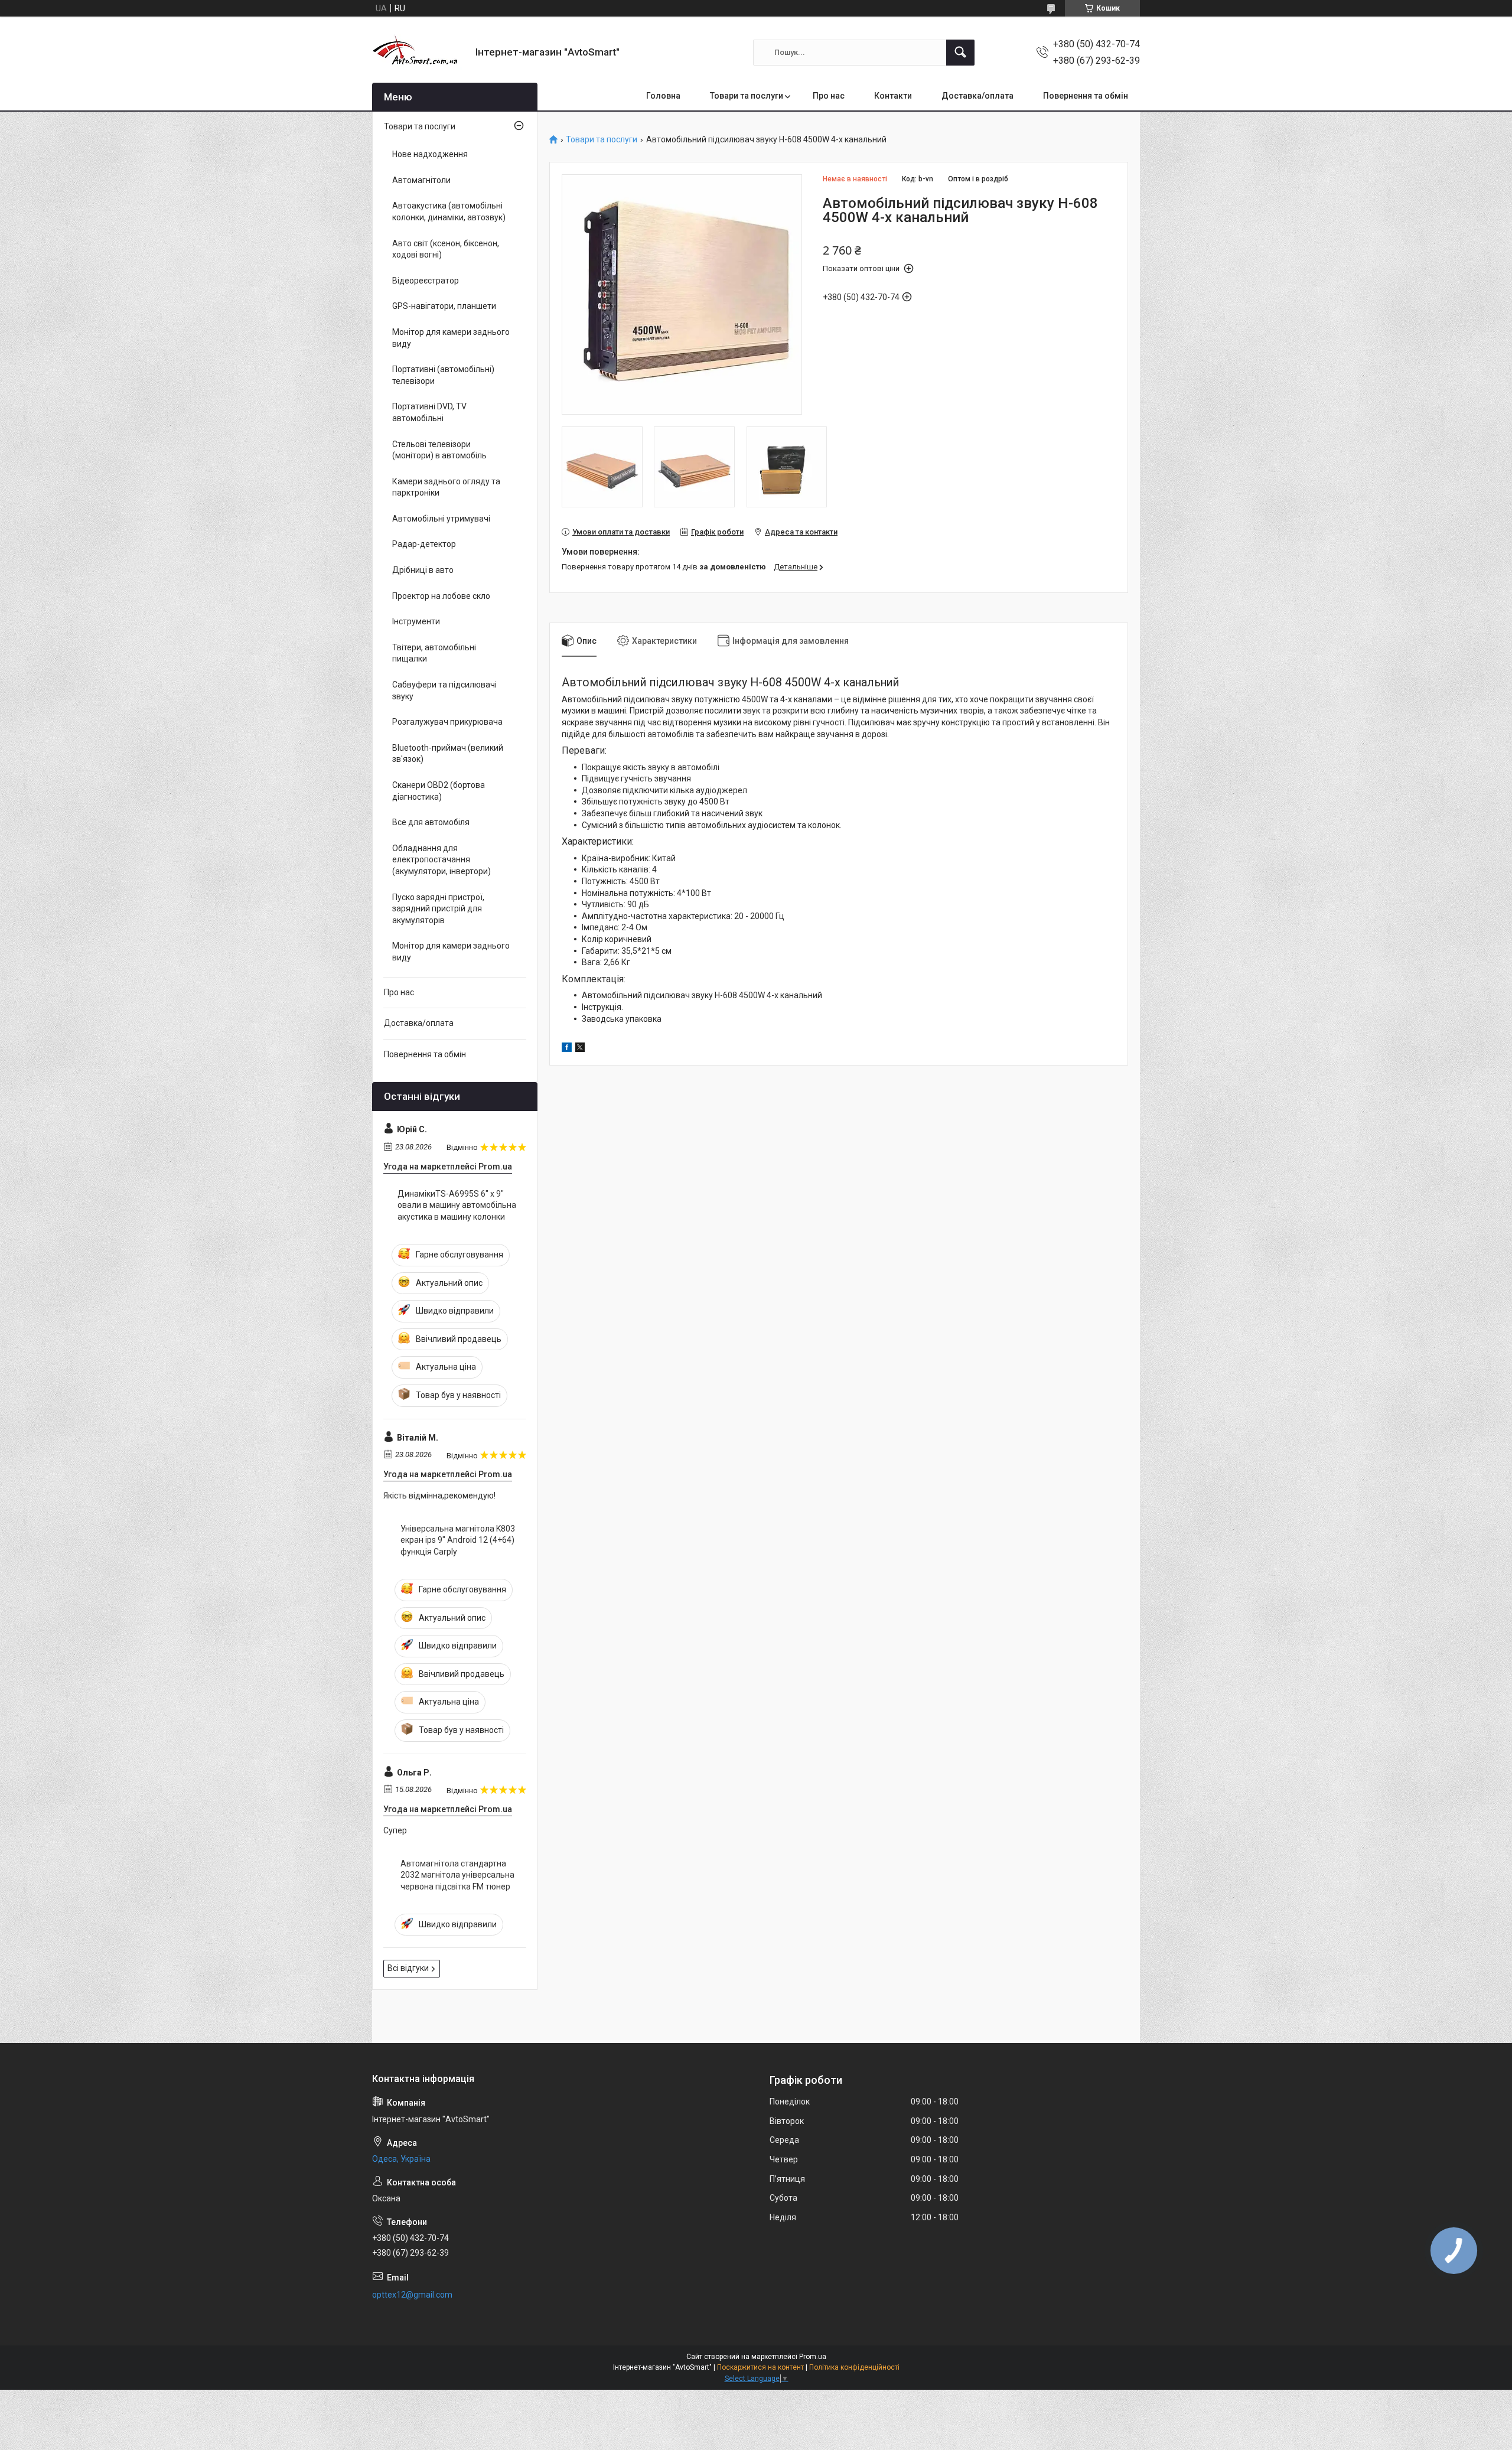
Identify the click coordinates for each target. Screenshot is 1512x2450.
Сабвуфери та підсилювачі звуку (444, 690)
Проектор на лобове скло (441, 596)
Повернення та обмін (1086, 96)
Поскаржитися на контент (760, 2367)
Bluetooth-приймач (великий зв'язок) (448, 754)
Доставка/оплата (977, 96)
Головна (663, 96)
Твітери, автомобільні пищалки (434, 653)
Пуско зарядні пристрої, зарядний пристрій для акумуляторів (438, 909)
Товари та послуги (747, 96)
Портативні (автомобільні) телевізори (443, 375)
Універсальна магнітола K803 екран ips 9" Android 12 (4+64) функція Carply (458, 1540)
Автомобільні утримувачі (441, 519)
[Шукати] (960, 53)
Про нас (829, 96)
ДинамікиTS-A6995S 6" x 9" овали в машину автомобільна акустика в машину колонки (457, 1205)
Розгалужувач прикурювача (447, 722)
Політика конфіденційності (854, 2367)
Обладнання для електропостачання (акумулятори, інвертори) (441, 860)
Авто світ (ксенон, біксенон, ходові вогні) (446, 249)
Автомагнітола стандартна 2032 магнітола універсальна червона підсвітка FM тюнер (457, 1875)
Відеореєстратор (426, 281)
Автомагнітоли (421, 180)
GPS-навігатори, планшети (444, 306)
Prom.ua (813, 2357)
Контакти (893, 96)
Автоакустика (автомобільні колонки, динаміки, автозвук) (449, 211)
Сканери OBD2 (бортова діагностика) (439, 791)
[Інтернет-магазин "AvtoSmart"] (419, 52)
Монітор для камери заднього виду (451, 338)
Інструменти (416, 621)
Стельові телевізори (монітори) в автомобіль (439, 450)
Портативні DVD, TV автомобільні (429, 412)
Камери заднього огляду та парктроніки (446, 487)
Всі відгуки (408, 1968)
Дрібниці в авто (423, 570)
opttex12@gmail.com (412, 2295)
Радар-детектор (424, 544)
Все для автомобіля (431, 822)
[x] (580, 1049)
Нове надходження (430, 154)
